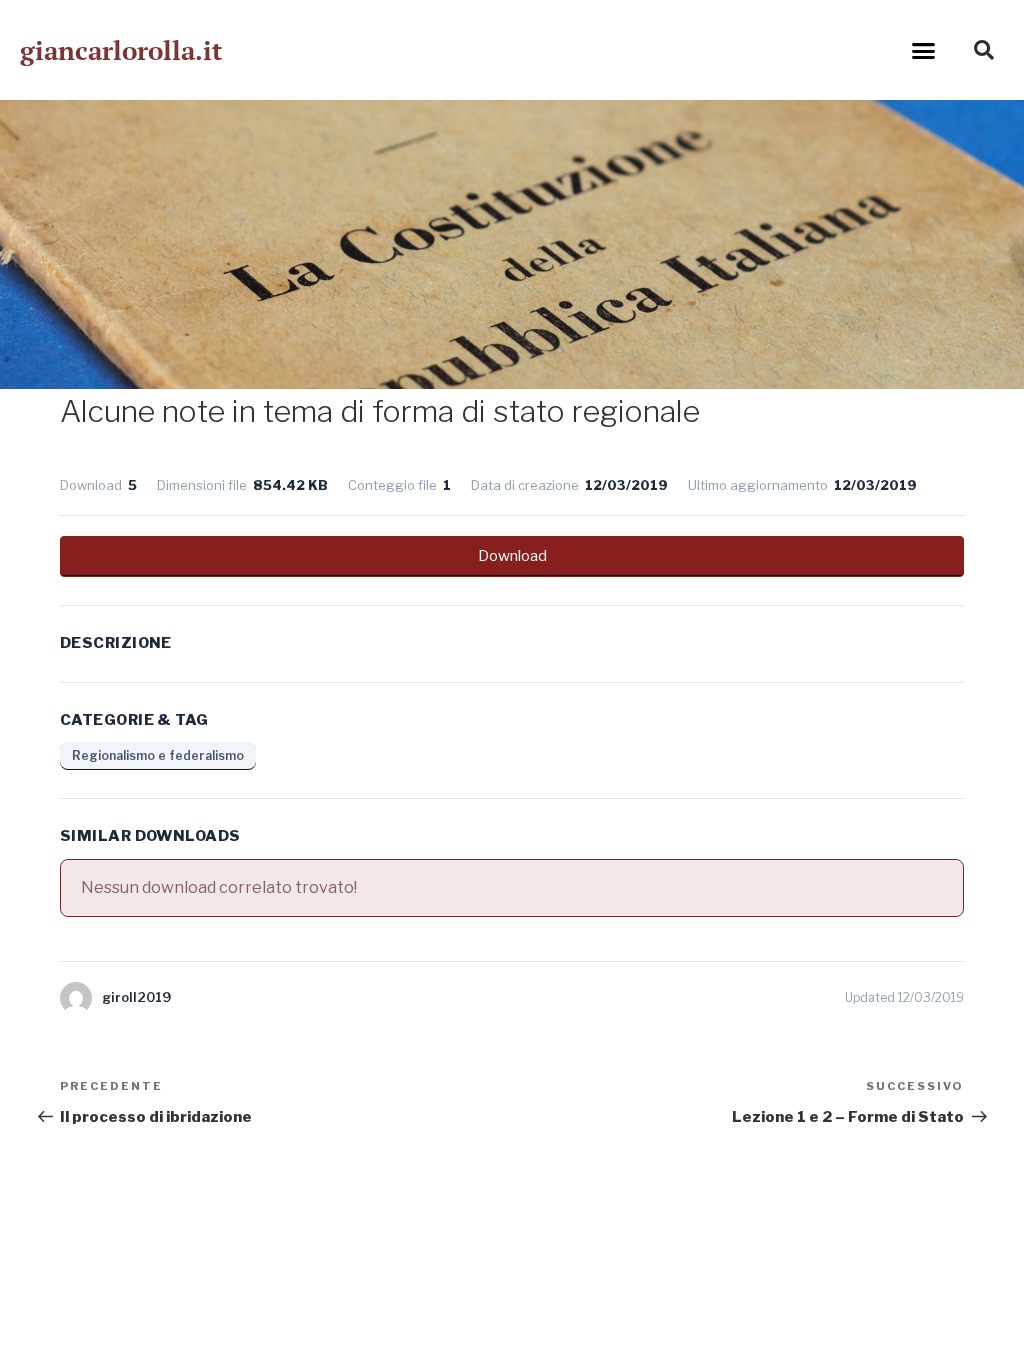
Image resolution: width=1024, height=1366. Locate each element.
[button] (924, 50)
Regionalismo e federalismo (158, 755)
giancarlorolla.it (121, 50)
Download (512, 556)
